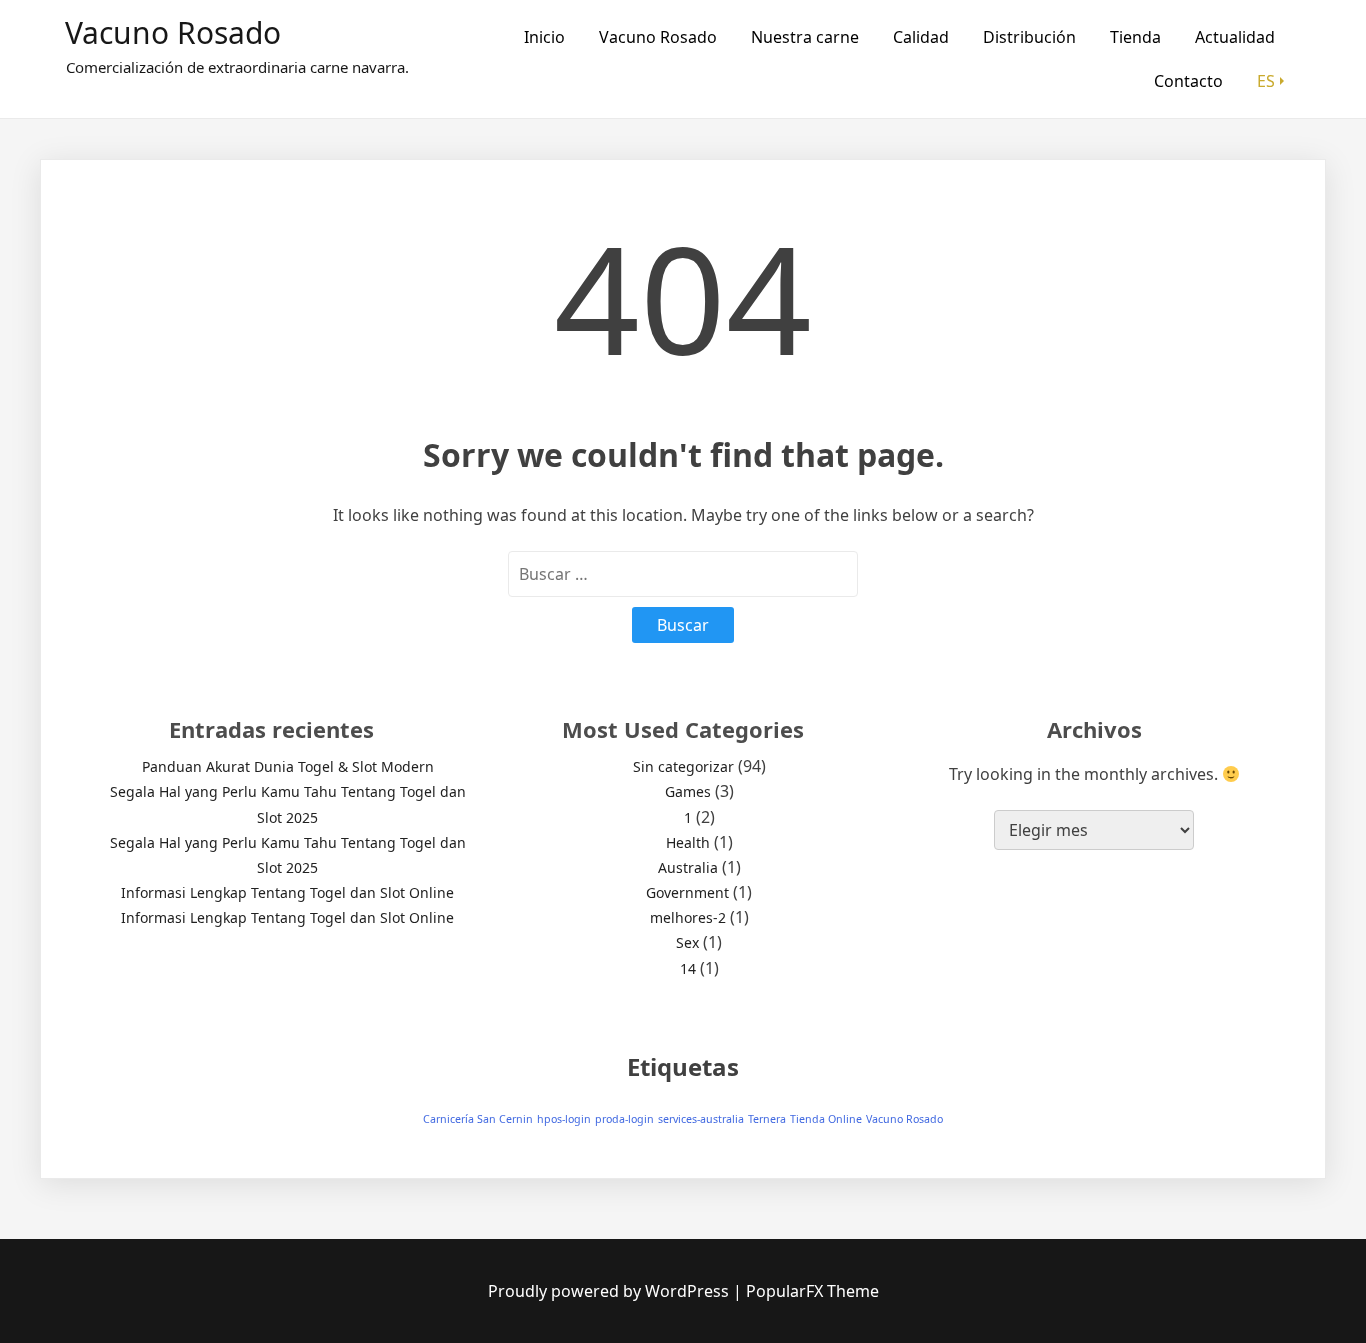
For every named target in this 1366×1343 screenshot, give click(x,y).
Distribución (1029, 37)
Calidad (921, 37)
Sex (687, 942)
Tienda (1135, 37)
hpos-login (564, 1119)
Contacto (1188, 81)
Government (687, 892)
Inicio (544, 37)
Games (688, 791)
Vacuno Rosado (173, 32)
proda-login (624, 1119)
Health (688, 842)
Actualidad (1235, 37)
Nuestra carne (805, 37)
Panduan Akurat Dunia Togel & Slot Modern (288, 766)
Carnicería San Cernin (478, 1119)
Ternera (767, 1119)
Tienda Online (826, 1119)
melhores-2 (688, 917)
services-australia (701, 1119)
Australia (688, 867)
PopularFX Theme (812, 1291)
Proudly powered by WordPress (610, 1291)
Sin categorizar (683, 766)
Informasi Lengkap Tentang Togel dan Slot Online (287, 892)
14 (688, 968)
